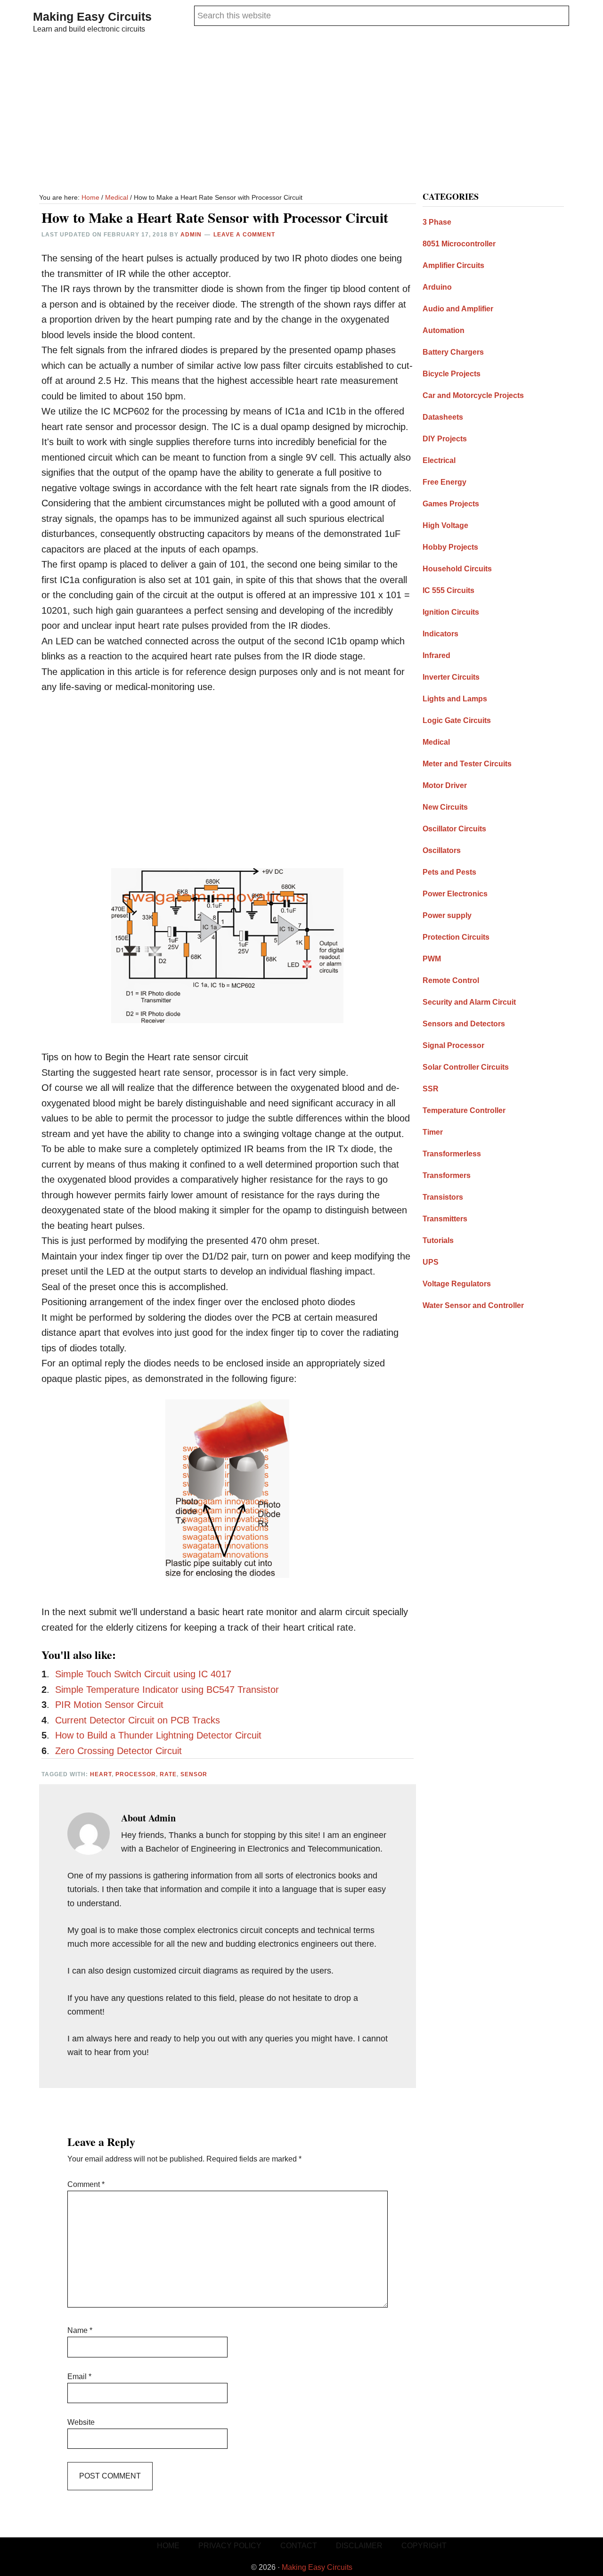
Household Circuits (457, 569)
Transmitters (445, 1219)
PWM (432, 959)
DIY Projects (445, 439)
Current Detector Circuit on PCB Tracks (138, 1720)
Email (79, 2377)
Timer (433, 1132)
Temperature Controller (464, 1110)
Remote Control (451, 980)
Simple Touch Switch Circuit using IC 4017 (143, 1674)
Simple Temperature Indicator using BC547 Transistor (167, 1690)
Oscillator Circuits (454, 829)
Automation (444, 330)
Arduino (437, 287)
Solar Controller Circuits (466, 1067)
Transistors (443, 1197)
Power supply (447, 915)
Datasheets (443, 417)
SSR (431, 1089)
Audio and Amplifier (458, 309)
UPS (431, 1262)
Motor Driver (445, 785)
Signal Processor (453, 1045)
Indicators (440, 634)
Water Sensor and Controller (473, 1305)
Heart (101, 1774)
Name (80, 2330)
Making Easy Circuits (92, 16)
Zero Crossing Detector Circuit (118, 1751)
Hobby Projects (450, 547)
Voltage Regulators (457, 1284)
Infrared (436, 655)
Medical (436, 742)
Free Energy (444, 482)
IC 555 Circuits (448, 590)
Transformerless (452, 1154)
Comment (86, 2184)
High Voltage (445, 525)
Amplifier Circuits (453, 265)
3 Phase (437, 222)
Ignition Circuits (451, 612)
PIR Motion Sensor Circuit (109, 1705)
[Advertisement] (301, 115)
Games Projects (451, 504)
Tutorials (438, 1240)
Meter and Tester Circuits (467, 764)
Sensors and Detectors (464, 1024)
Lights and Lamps (455, 699)
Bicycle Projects (452, 374)
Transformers (447, 1175)
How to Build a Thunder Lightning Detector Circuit (158, 1735)
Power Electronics (455, 894)
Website (81, 2422)
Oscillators (442, 850)
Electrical (439, 460)
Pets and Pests (449, 872)
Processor (136, 1774)
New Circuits (445, 807)
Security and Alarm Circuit (469, 1002)
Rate (168, 1774)
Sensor (194, 1774)
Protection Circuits (456, 937)
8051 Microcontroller (459, 244)
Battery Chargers (453, 352)
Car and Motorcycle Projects (473, 395)
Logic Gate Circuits (457, 720)
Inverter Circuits (451, 677)
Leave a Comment (244, 235)
